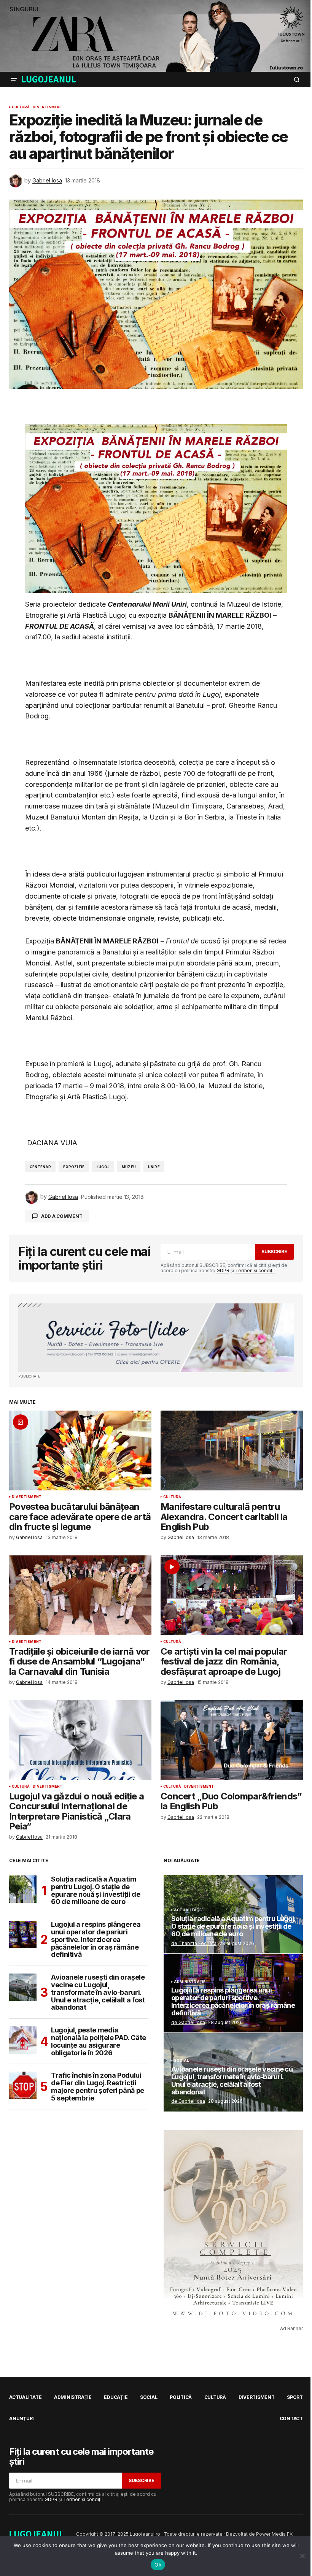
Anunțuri (21, 2418)
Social (181, 2061)
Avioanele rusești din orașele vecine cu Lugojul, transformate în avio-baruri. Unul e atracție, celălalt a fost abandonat (98, 1992)
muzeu (129, 1167)
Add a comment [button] (62, 1216)
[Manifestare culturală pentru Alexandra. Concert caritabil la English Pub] (232, 1450)
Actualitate (188, 1910)
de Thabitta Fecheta (194, 1943)
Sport (295, 2397)
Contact (291, 2418)
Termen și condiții (255, 1271)
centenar (40, 1167)
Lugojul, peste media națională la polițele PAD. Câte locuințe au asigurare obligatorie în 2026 (99, 2041)
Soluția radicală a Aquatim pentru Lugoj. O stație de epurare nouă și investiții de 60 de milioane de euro (96, 1890)
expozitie (74, 1167)
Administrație (190, 1982)
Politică (181, 2397)
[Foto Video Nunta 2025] (156, 1338)
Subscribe (274, 1252)
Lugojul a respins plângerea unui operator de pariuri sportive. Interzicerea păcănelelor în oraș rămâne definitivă (96, 1940)
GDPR (223, 1271)
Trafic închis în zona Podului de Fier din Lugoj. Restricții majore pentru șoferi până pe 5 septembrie (98, 2087)
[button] (14, 79)
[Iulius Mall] (156, 36)
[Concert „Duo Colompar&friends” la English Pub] (232, 1740)
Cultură (21, 107)
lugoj (103, 1167)
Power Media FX (274, 2534)
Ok (158, 2565)
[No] (302, 2556)
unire (154, 1167)
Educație (116, 2397)
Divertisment (48, 107)
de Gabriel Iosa (188, 2022)
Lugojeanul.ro (145, 2534)
